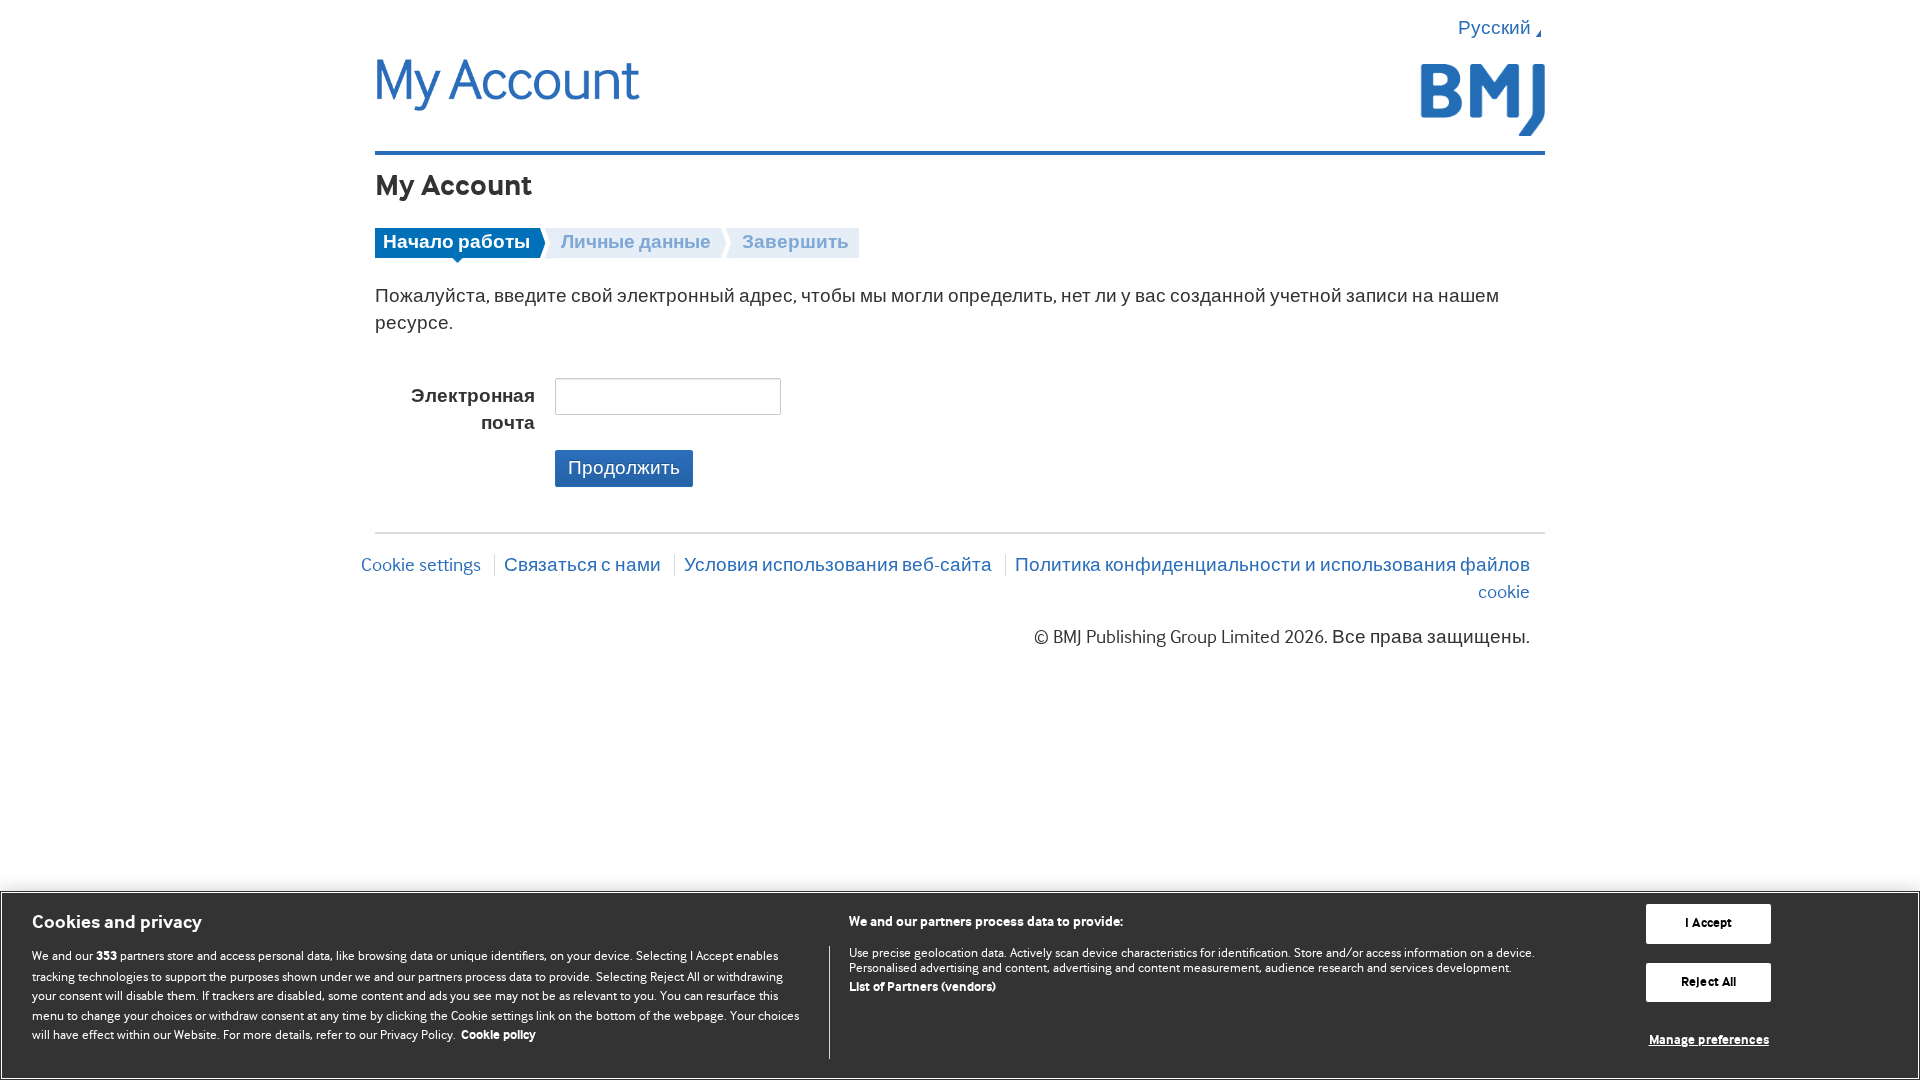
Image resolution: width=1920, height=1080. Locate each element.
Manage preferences (1709, 1040)
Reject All (1708, 982)
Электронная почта (473, 410)
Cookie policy (498, 1035)
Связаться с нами (582, 565)
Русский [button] (1494, 28)
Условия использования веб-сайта (838, 565)
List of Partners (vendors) (922, 987)
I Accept (1708, 923)
